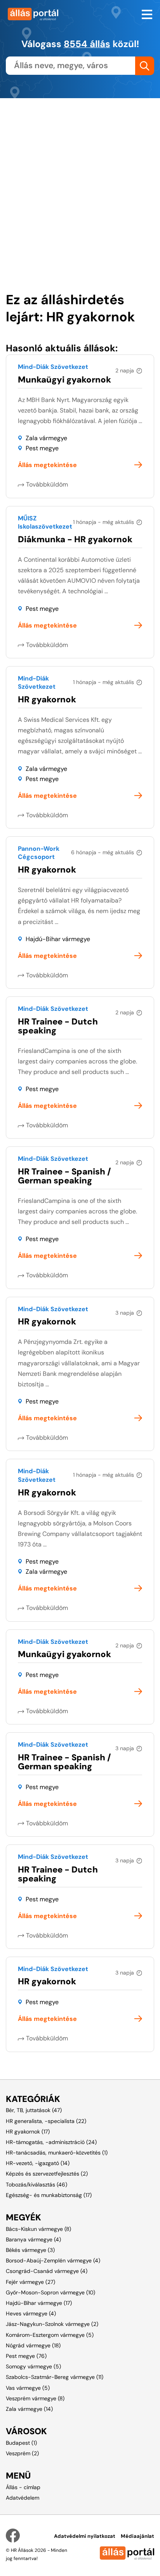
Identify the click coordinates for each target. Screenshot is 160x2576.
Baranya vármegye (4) (33, 2239)
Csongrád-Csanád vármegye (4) (47, 2271)
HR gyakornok (47, 699)
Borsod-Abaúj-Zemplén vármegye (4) (53, 2260)
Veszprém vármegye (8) (35, 2398)
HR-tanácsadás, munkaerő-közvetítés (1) (57, 2153)
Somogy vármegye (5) (33, 2366)
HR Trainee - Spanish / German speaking (64, 1176)
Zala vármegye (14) (29, 2409)
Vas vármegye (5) (28, 2388)
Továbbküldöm (47, 484)
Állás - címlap (23, 2487)
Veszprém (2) (22, 2453)
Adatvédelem (23, 2498)
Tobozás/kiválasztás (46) (37, 2185)
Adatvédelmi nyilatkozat (85, 2536)
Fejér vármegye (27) (30, 2282)
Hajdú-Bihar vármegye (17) (39, 2303)
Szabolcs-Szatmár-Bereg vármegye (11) (55, 2377)
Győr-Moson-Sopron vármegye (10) (50, 2292)
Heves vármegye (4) (31, 2313)
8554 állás (87, 44)
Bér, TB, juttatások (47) (34, 2110)
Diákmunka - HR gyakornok (75, 539)
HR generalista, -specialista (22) (46, 2121)
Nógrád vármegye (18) (33, 2345)
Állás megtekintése (47, 465)
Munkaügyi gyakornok (64, 380)
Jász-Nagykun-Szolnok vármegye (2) (52, 2324)
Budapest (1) (21, 2443)
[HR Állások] (40, 14)
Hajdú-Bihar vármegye (58, 939)
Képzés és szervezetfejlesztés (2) (47, 2174)
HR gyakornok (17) (28, 2132)
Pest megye (42, 448)
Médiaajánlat (137, 2536)
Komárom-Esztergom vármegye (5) (50, 2335)
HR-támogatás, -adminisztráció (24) (51, 2142)
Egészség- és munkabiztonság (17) (49, 2195)
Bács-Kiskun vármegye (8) (38, 2229)
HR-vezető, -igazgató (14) (38, 2163)
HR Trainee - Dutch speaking (58, 1026)
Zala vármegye (46, 438)
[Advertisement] (80, 178)
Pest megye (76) (26, 2356)
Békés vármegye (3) (30, 2250)
